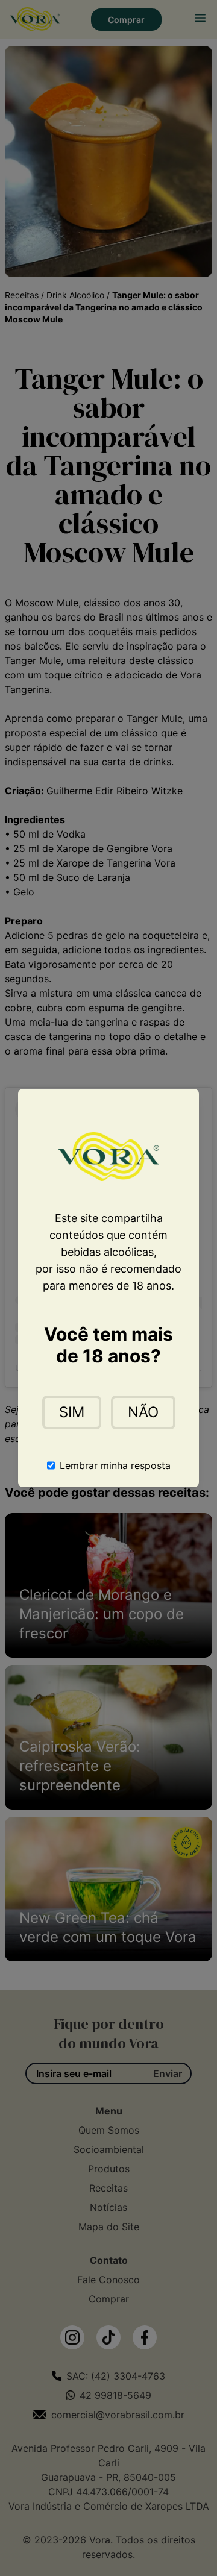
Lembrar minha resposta (115, 1465)
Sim (72, 1412)
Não (143, 1412)
